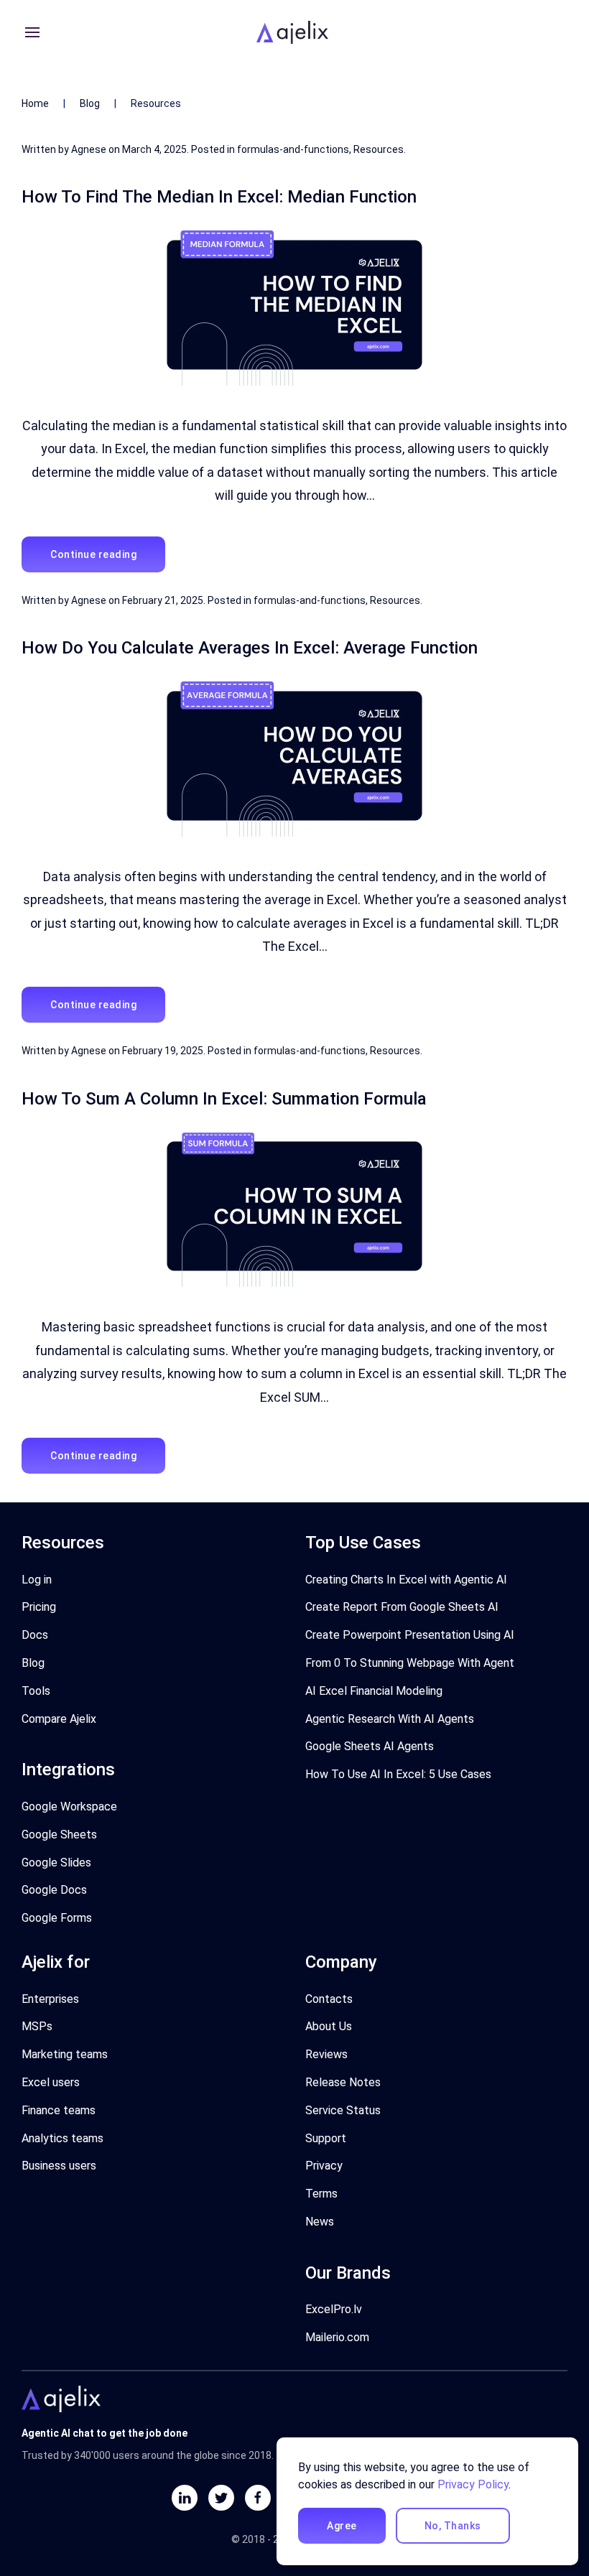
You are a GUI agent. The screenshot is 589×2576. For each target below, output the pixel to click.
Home (35, 103)
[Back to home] (294, 32)
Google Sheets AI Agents (370, 1746)
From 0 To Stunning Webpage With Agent (410, 1663)
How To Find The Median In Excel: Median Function (219, 197)
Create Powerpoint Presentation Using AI (410, 1635)
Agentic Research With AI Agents (390, 1719)
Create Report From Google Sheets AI (402, 1607)
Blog (90, 103)
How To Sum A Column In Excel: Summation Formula (224, 1099)
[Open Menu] (32, 32)
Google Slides (56, 1863)
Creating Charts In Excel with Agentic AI (406, 1580)
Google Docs (54, 1890)
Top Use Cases (363, 1543)
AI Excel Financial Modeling (374, 1691)
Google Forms (57, 1918)
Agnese (89, 149)
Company (341, 1962)
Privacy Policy (473, 2484)
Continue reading (93, 554)
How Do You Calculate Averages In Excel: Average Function (250, 648)
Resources (379, 149)
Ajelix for (56, 1962)
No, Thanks (453, 2526)
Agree (342, 2526)
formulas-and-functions (293, 149)
